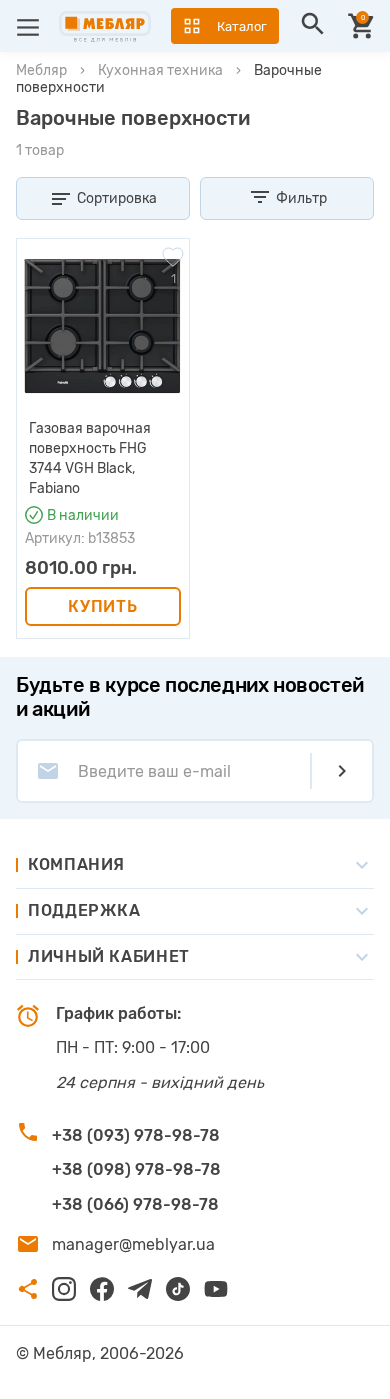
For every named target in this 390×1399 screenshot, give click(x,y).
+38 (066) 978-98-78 (135, 1204)
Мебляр (41, 70)
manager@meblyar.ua (133, 1244)
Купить (102, 606)
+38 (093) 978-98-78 (136, 1135)
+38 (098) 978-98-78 (136, 1169)
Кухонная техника (160, 70)
